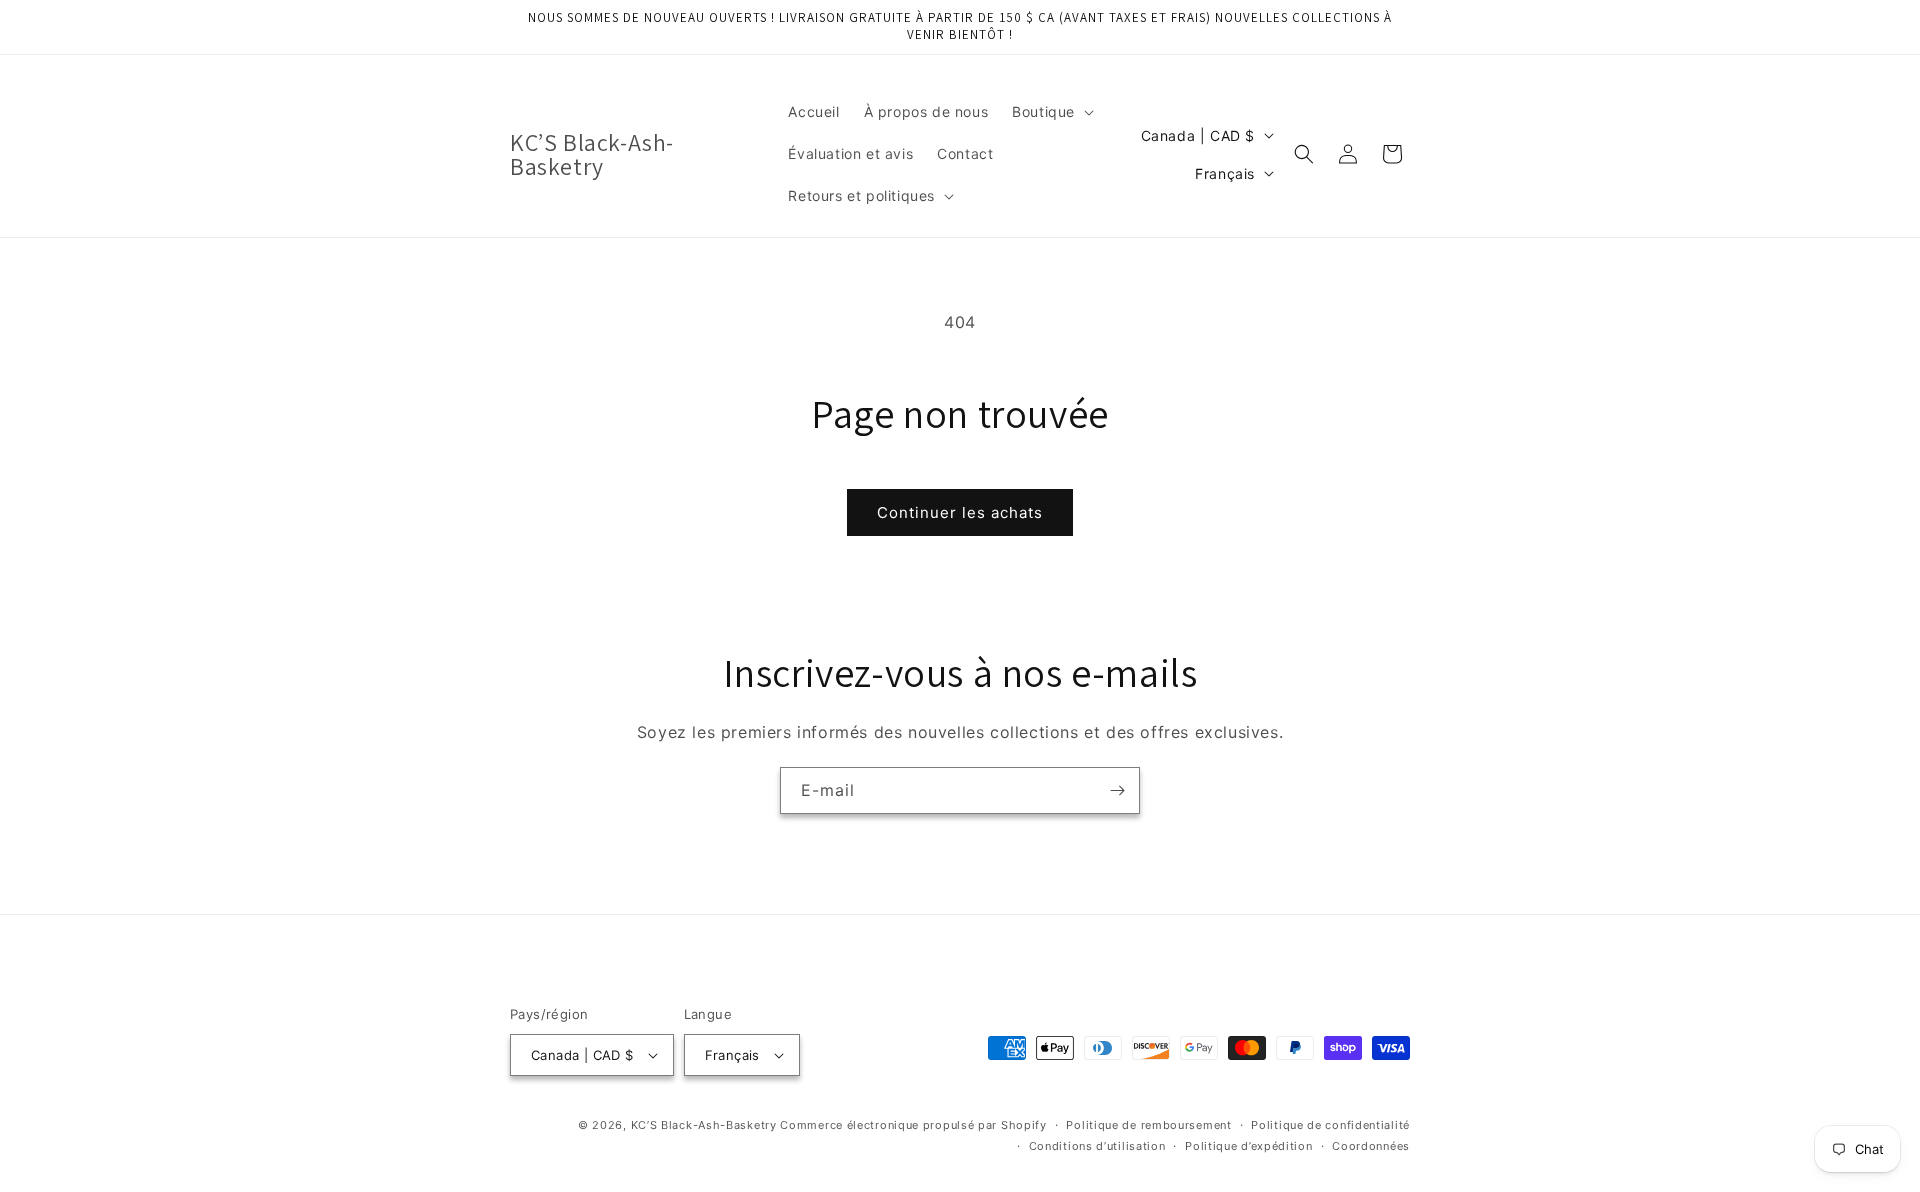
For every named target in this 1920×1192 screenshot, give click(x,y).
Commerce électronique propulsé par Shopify (913, 1125)
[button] (1051, 112)
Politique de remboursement (1148, 1125)
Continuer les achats (960, 512)
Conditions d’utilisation (1097, 1146)
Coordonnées (1371, 1146)
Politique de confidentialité (1330, 1125)
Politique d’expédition (1248, 1146)
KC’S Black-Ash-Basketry (704, 1125)
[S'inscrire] (1117, 790)
